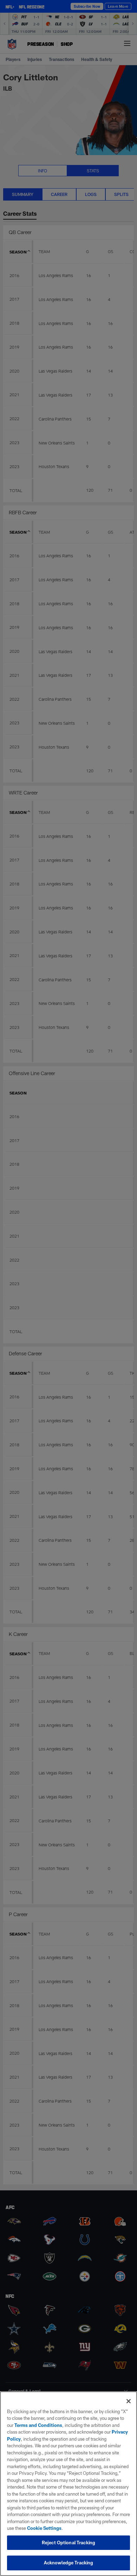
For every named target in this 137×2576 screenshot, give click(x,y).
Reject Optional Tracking (68, 2543)
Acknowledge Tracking (69, 2563)
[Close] (129, 2401)
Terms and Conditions (38, 2425)
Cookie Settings (44, 2528)
